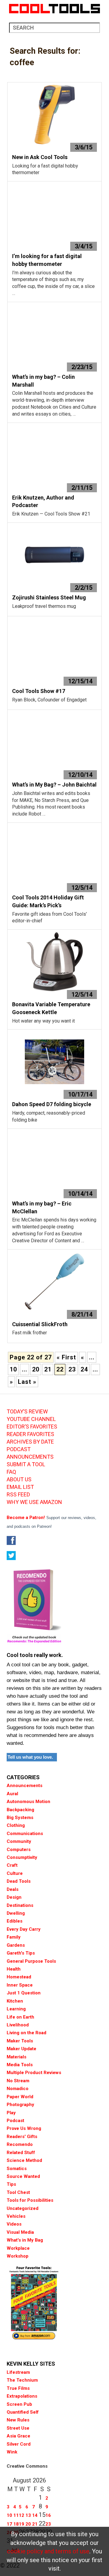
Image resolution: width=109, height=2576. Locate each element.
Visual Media (20, 2232)
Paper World (20, 2097)
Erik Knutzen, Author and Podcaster (43, 501)
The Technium (22, 2380)
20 (36, 1369)
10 (13, 1369)
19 (21, 2524)
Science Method (24, 2160)
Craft (12, 1865)
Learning (16, 2009)
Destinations (20, 1905)
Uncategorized (23, 2208)
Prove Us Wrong (24, 2128)
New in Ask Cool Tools (40, 157)
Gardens (16, 1945)
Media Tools (20, 2065)
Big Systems (20, 1818)
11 (16, 2515)
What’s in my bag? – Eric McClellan (42, 1207)
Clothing (16, 1825)
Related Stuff (21, 2153)
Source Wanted (23, 2176)
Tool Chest (18, 2192)
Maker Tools (20, 2041)
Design (14, 1897)
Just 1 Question (24, 1993)
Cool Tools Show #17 (39, 691)
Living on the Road (26, 2033)
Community (19, 1841)
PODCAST (19, 1449)
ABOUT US (19, 1480)
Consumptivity (22, 1857)
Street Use (18, 2428)
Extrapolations (22, 2396)
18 (16, 2524)
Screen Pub (19, 2404)
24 (84, 1369)
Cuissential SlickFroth (40, 1324)
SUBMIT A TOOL (26, 1464)
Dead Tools (19, 1881)
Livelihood (18, 2025)
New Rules (18, 2420)
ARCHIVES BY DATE (30, 1442)
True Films (18, 2388)
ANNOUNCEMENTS (30, 1457)
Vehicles (16, 2216)
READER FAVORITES (30, 1434)
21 (48, 1369)
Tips (11, 2184)
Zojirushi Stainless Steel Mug (49, 597)
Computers (19, 1850)
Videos (14, 2224)
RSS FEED (18, 1495)
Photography (20, 2105)
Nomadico (18, 2089)
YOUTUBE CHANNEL (31, 1419)
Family (14, 1937)
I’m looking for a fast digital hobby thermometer (47, 260)
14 (35, 2515)
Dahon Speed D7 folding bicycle (52, 1104)
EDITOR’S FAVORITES (32, 1427)
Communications (25, 1834)
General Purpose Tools (31, 1961)
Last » (27, 1382)
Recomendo (20, 2144)
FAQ (11, 1472)
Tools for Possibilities (30, 2200)
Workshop (18, 2256)
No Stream (18, 2081)
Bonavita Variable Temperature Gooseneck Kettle (51, 1008)
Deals (13, 1889)
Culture (15, 1873)
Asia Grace (18, 2436)
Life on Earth (20, 2017)
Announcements (25, 1786)
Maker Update (21, 2049)
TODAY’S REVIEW (27, 1412)
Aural (12, 1794)
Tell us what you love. (30, 1757)
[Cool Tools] (54, 9)
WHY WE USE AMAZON (34, 1502)
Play (11, 2113)
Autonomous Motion (28, 1802)
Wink (12, 2452)
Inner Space (20, 1985)
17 (9, 2524)
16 (48, 2515)
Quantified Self (23, 2412)
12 (21, 2515)
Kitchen (15, 2001)
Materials (17, 2057)
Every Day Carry (24, 1929)
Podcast (15, 2121)
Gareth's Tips (21, 1953)
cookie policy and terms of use (48, 2551)
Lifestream (18, 2372)
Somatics (17, 2169)
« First (66, 1357)
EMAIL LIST (20, 1487)
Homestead (19, 1977)
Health (14, 1969)
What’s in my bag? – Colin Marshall (43, 381)
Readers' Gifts (22, 2137)
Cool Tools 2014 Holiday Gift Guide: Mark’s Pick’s (48, 901)
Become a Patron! (26, 1518)
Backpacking (20, 1810)
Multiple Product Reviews (34, 2073)
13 (28, 2515)
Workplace (18, 2248)
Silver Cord (19, 2444)
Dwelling (16, 1913)
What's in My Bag (25, 2240)
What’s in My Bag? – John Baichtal (54, 785)
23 (72, 1369)
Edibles (15, 1921)
